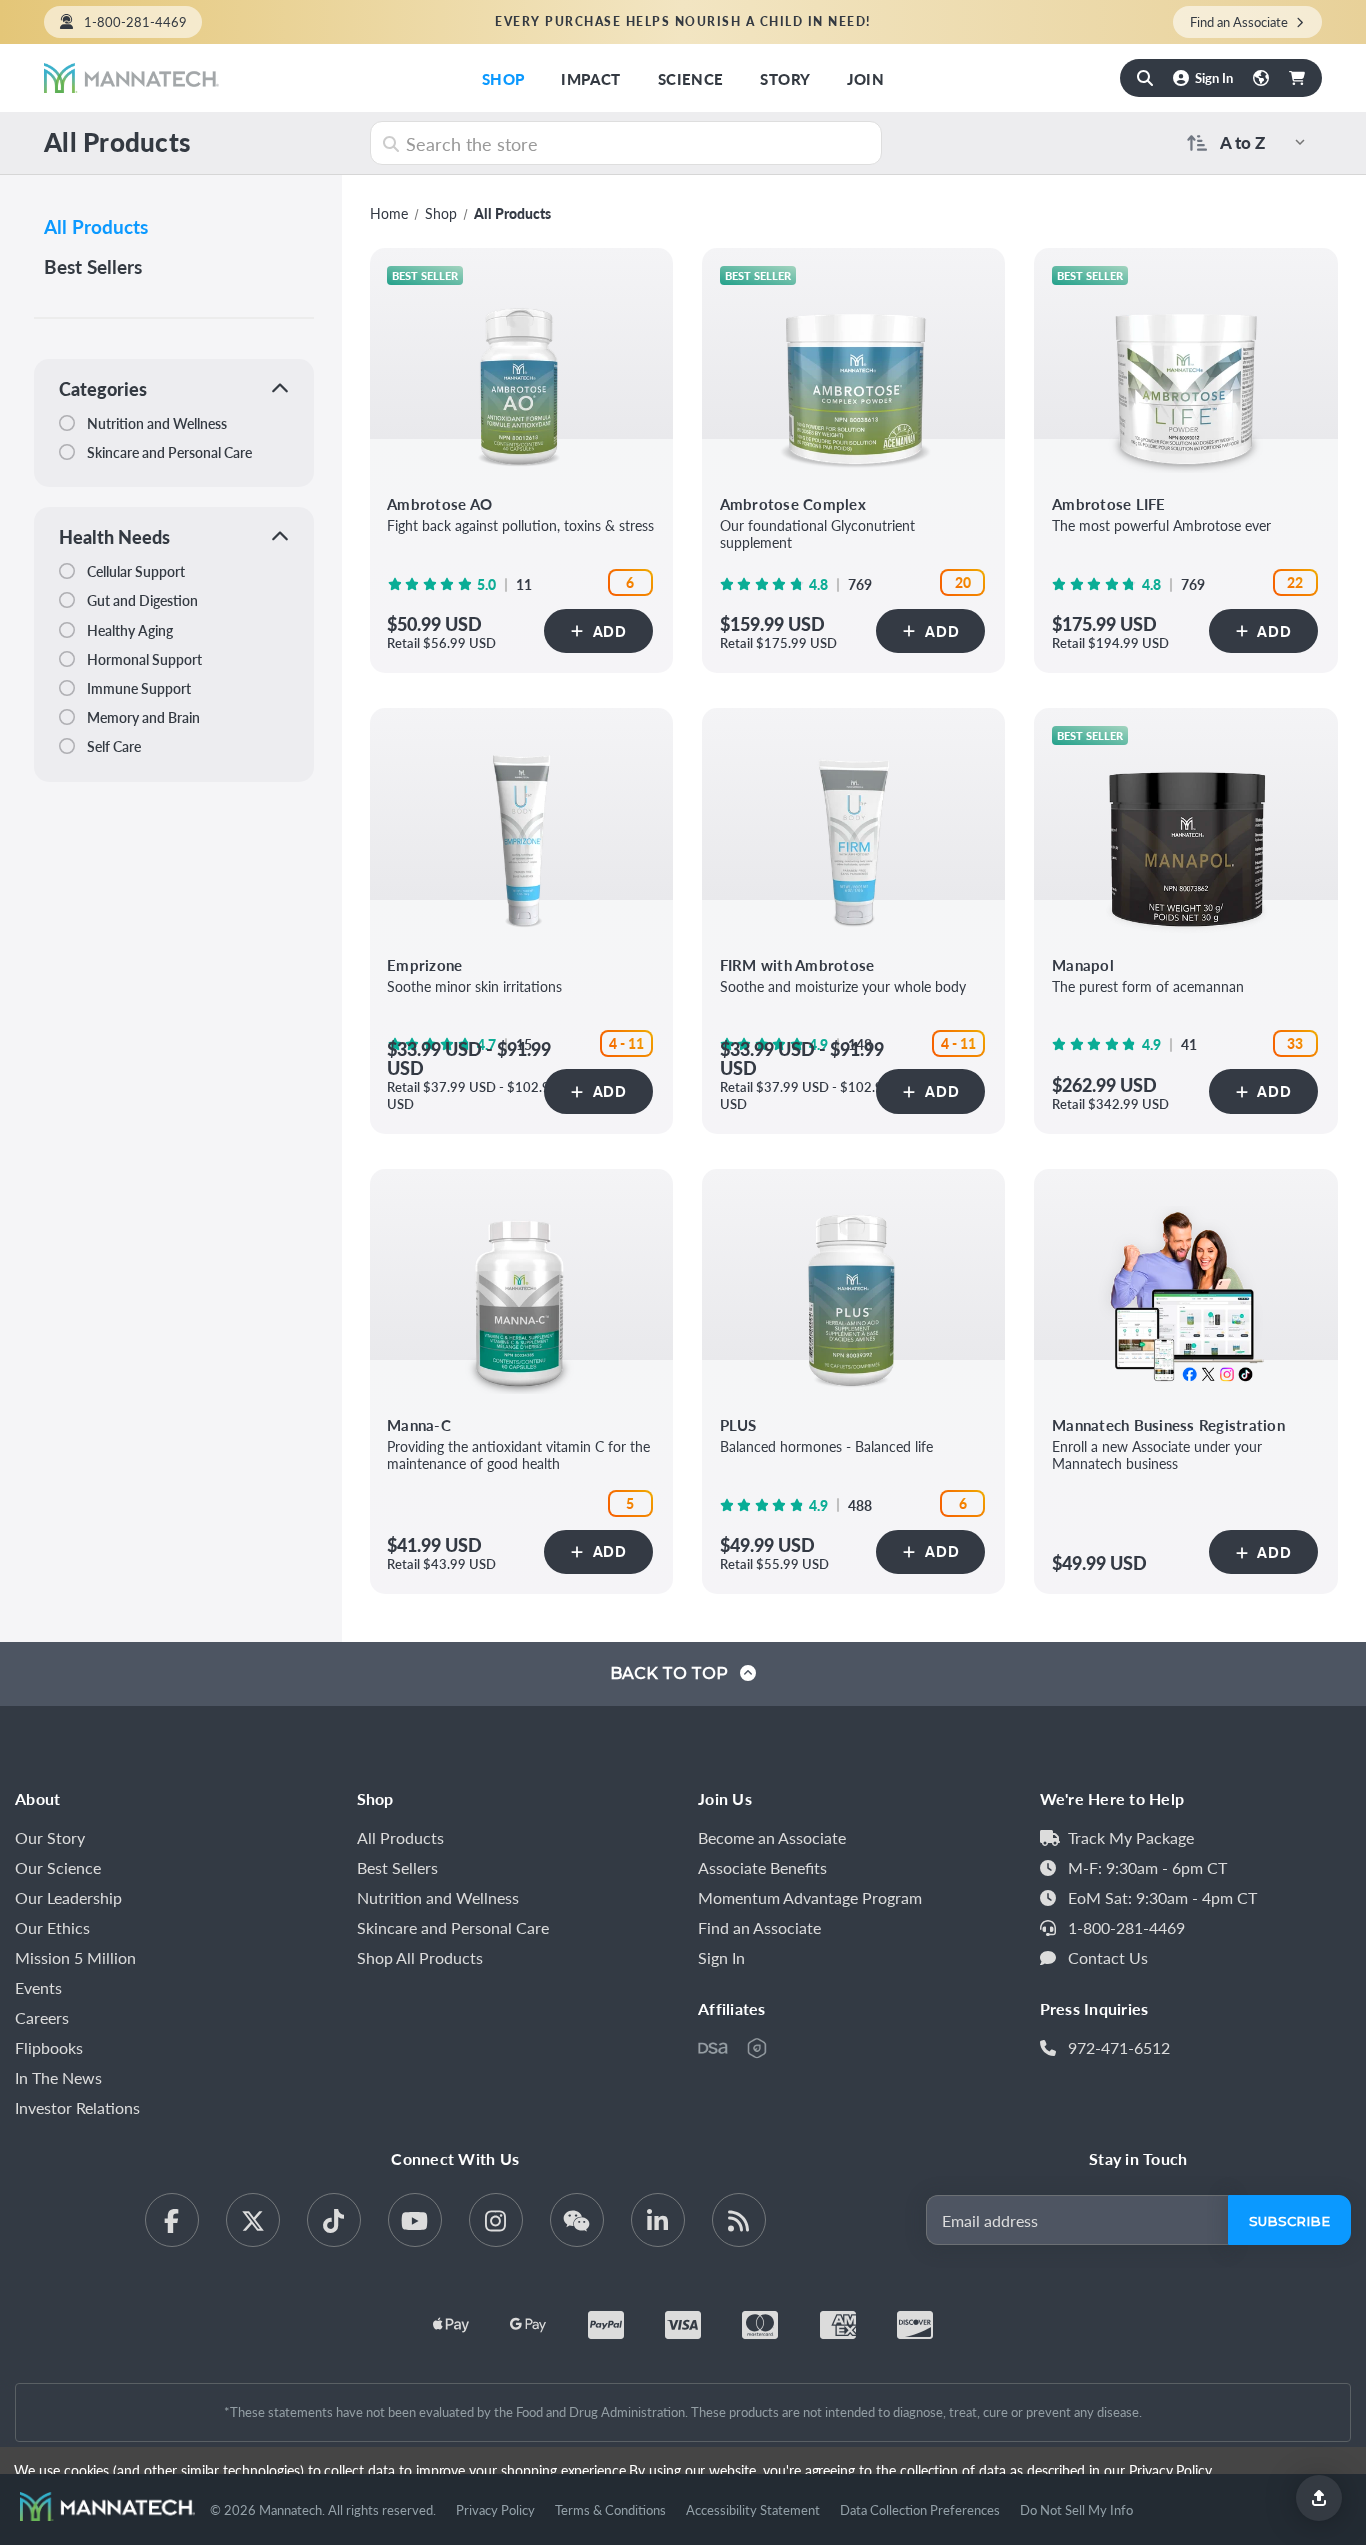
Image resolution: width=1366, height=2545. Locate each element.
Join (865, 78)
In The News (58, 2077)
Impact (591, 78)
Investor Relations (77, 2107)
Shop (503, 78)
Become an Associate (772, 1837)
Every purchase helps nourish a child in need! (683, 21)
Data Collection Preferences (920, 2509)
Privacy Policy (495, 2509)
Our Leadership (68, 1897)
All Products (96, 226)
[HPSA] (757, 2048)
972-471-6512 (1119, 2047)
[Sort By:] (1193, 142)
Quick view (521, 374)
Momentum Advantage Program (810, 1897)
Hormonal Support (143, 659)
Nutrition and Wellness (155, 423)
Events (38, 1987)
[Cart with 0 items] (1297, 78)
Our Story (50, 1837)
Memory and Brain (142, 717)
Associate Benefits (762, 1867)
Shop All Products (420, 1957)
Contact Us (1108, 1957)
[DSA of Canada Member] (713, 2048)
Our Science (58, 1867)
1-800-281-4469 (135, 21)
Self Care (112, 746)
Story (785, 78)
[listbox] (1267, 142)
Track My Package (1131, 1837)
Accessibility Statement (753, 2509)
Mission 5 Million (75, 1957)
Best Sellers (93, 266)
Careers (42, 2017)
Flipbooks (49, 2047)
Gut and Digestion (141, 600)
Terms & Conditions (610, 2509)
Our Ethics (52, 1927)
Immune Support (137, 688)
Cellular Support (134, 571)
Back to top (671, 1673)
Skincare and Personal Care (168, 452)
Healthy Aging (128, 630)
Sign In (721, 1957)
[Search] (1145, 78)
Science (691, 78)
